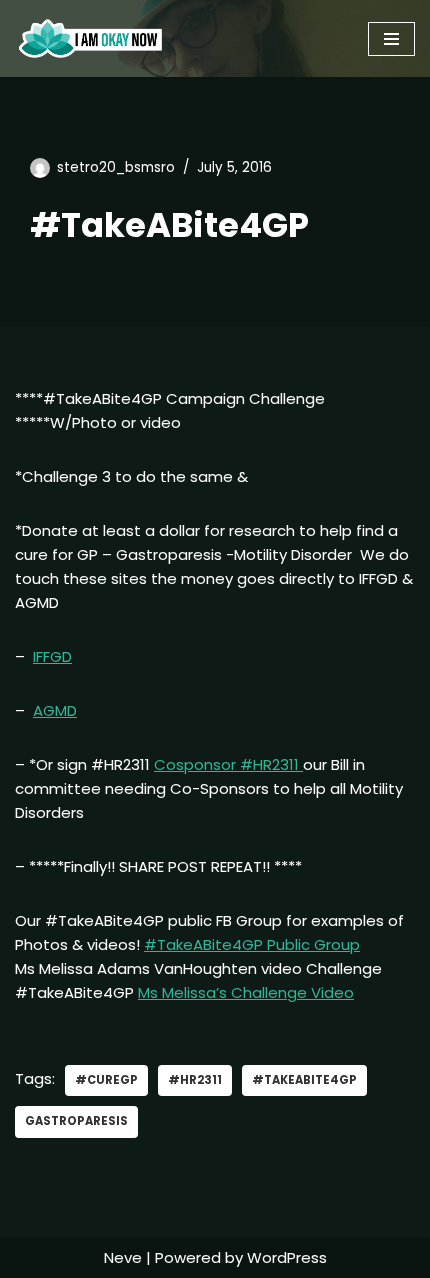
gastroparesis (76, 1121)
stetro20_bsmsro (116, 167)
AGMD (55, 710)
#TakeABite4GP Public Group (252, 944)
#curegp (106, 1080)
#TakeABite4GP (304, 1080)
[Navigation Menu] (391, 39)
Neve (123, 1257)
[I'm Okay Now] (90, 38)
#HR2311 (195, 1080)
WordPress (287, 1257)
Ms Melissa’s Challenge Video (246, 992)
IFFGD (52, 656)
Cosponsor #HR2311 (228, 764)
